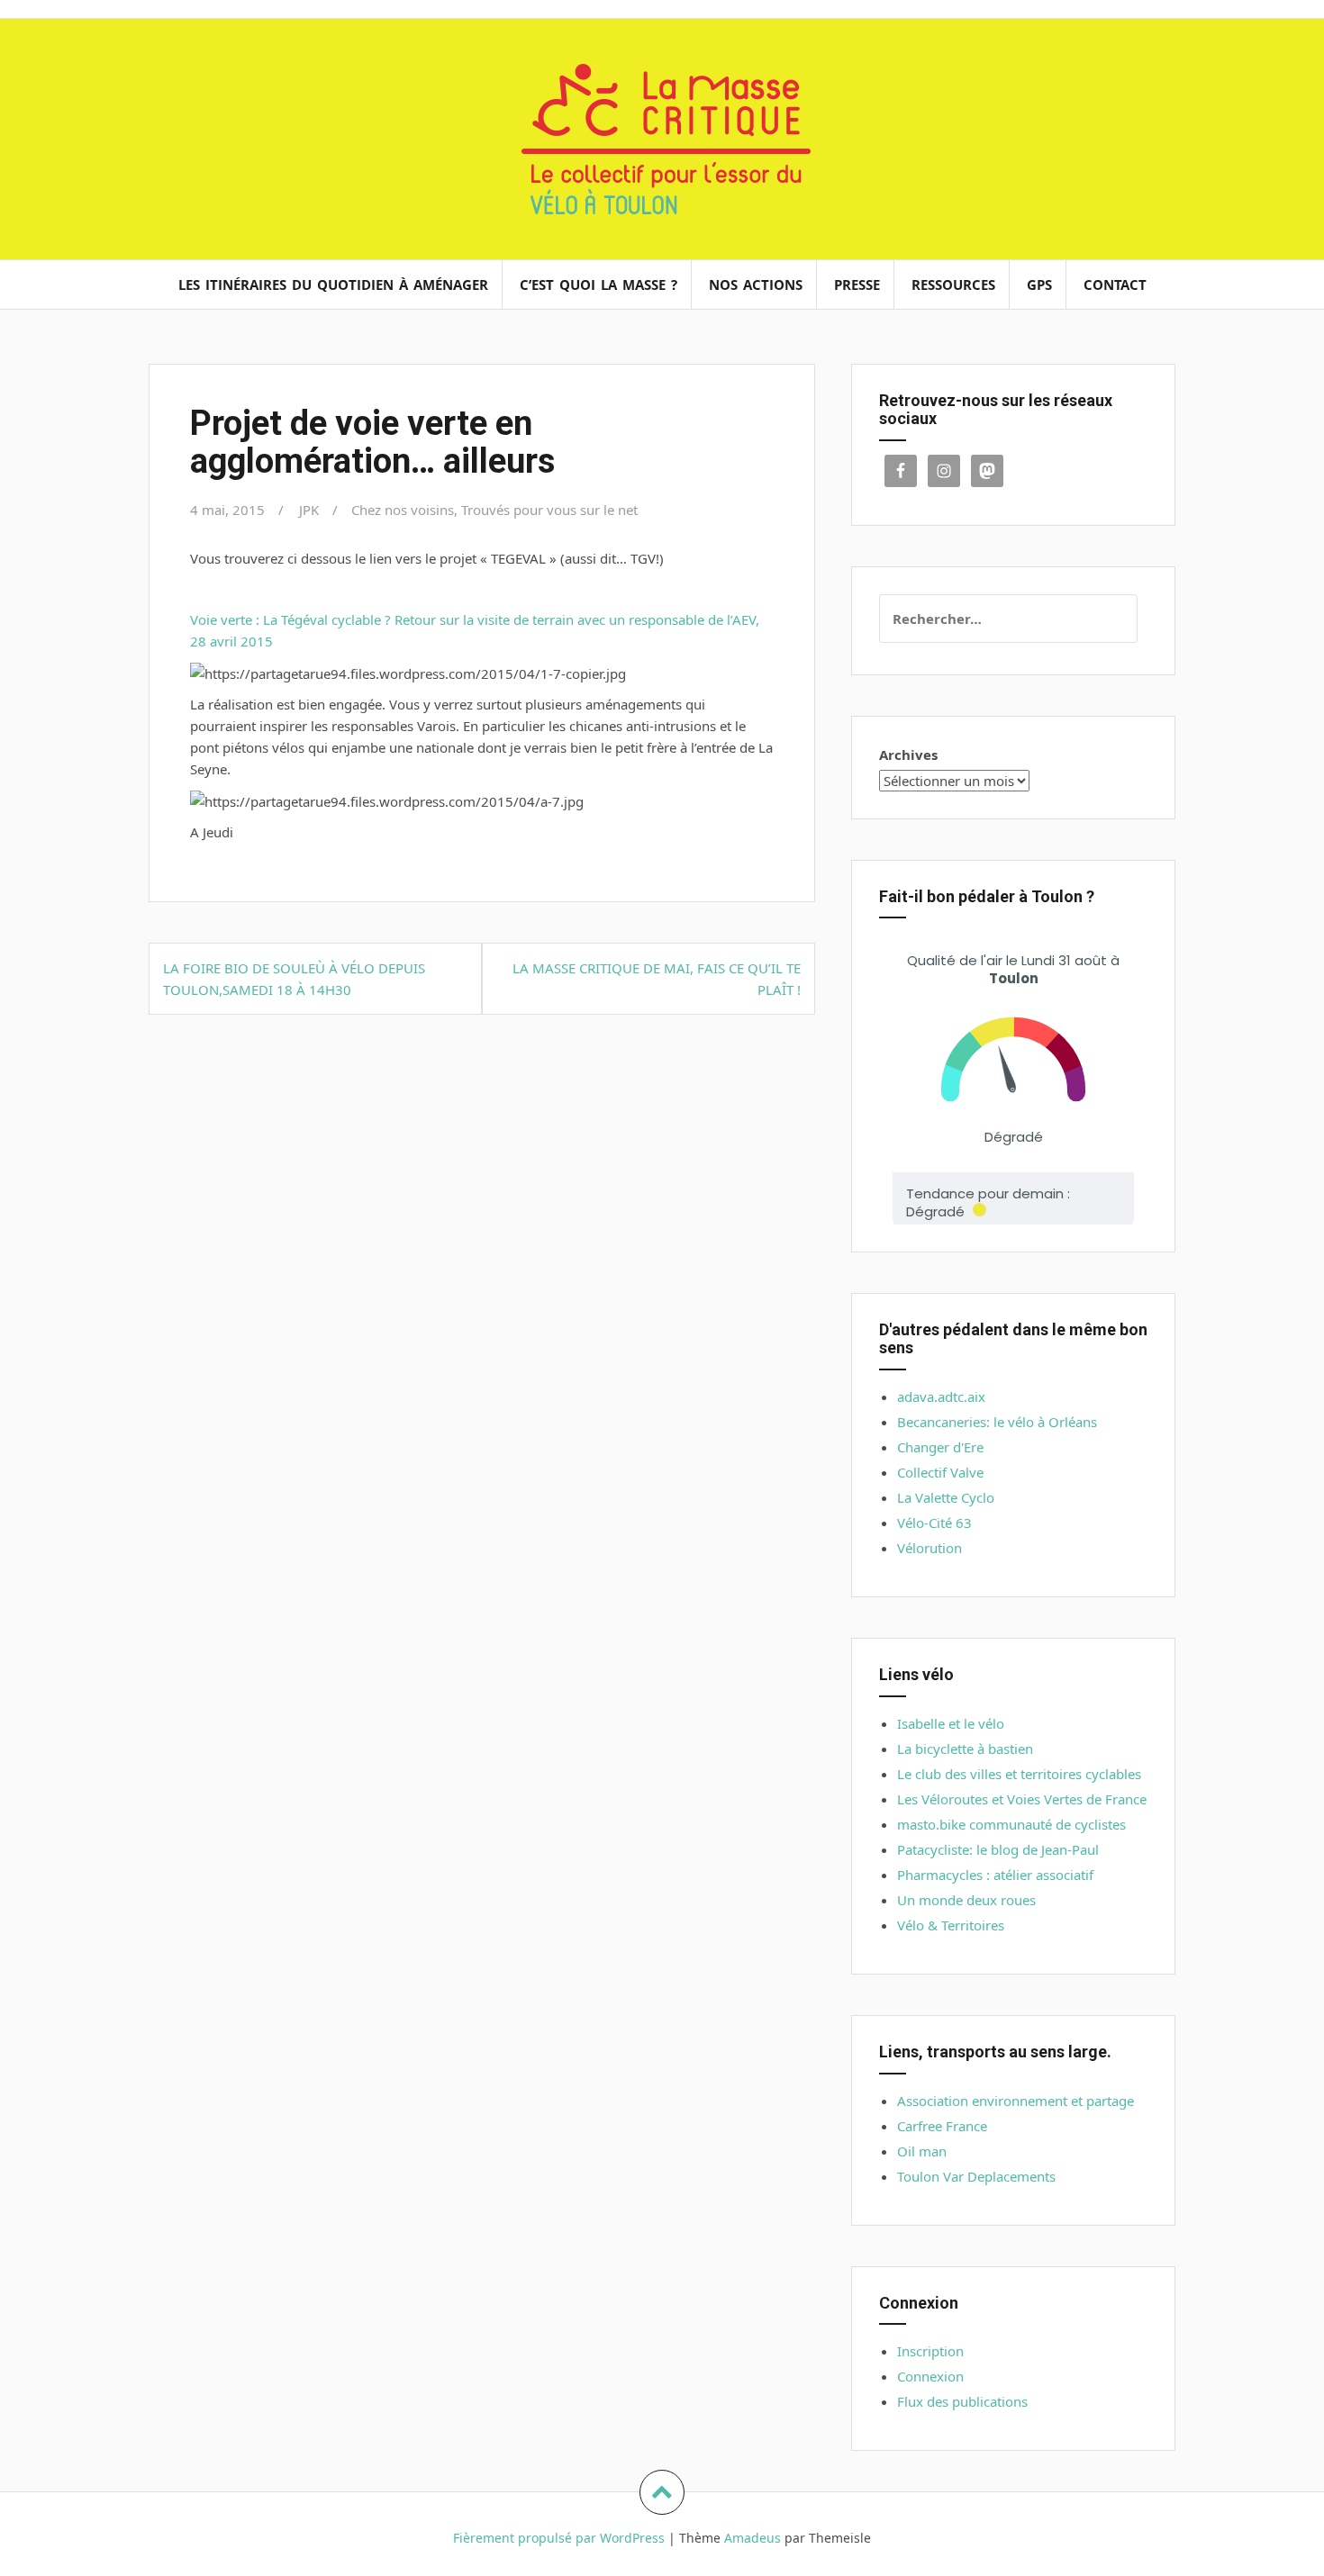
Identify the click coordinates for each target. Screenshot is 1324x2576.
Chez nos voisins (403, 510)
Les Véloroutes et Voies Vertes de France (1022, 1799)
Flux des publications (962, 2401)
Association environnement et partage (1016, 2101)
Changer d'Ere (940, 1447)
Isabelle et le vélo (951, 1723)
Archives (908, 755)
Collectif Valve (940, 1472)
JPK (309, 510)
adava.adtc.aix (941, 1396)
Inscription (930, 2351)
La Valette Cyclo (946, 1497)
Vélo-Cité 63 (934, 1523)
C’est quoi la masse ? (599, 285)
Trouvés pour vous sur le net (549, 510)
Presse (857, 285)
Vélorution (930, 1548)
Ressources (953, 285)
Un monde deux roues (966, 1900)
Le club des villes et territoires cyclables (1019, 1774)
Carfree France (942, 2126)
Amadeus (753, 2538)
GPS (1039, 285)
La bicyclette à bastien (965, 1749)
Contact (1115, 285)
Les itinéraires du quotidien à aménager (333, 285)
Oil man (922, 2151)
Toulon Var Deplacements (976, 2176)
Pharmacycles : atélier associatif (995, 1875)
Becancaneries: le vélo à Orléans (997, 1422)
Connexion (930, 2376)
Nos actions (756, 285)
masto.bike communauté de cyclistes (1011, 1824)
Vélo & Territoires (951, 1925)
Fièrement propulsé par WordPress (559, 2538)
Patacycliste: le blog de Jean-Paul (998, 1849)
